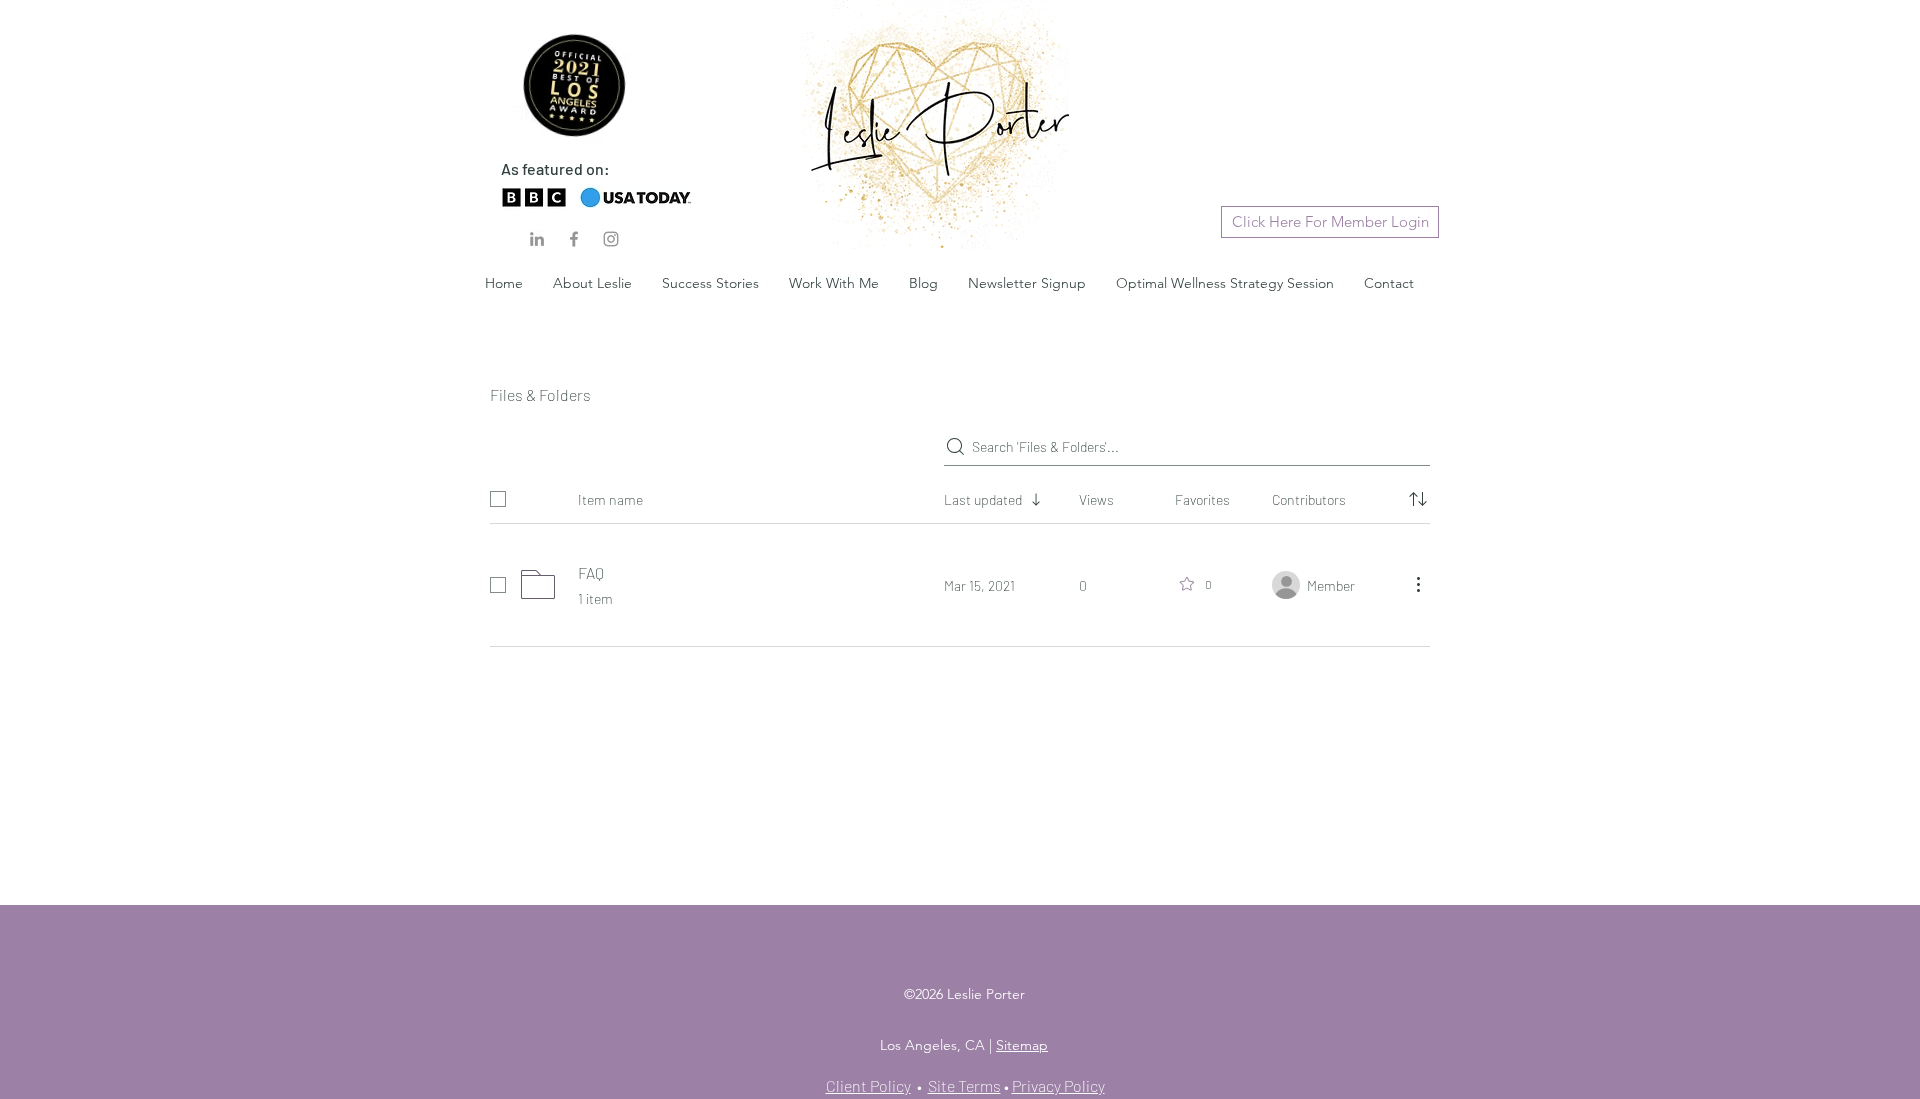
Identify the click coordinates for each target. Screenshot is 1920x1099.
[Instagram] (611, 239)
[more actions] (1418, 584)
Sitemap (1022, 1045)
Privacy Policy (1058, 1085)
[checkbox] (498, 499)
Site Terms (964, 1085)
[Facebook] (574, 239)
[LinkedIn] (537, 239)
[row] (960, 495)
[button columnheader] (1418, 499)
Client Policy (868, 1085)
